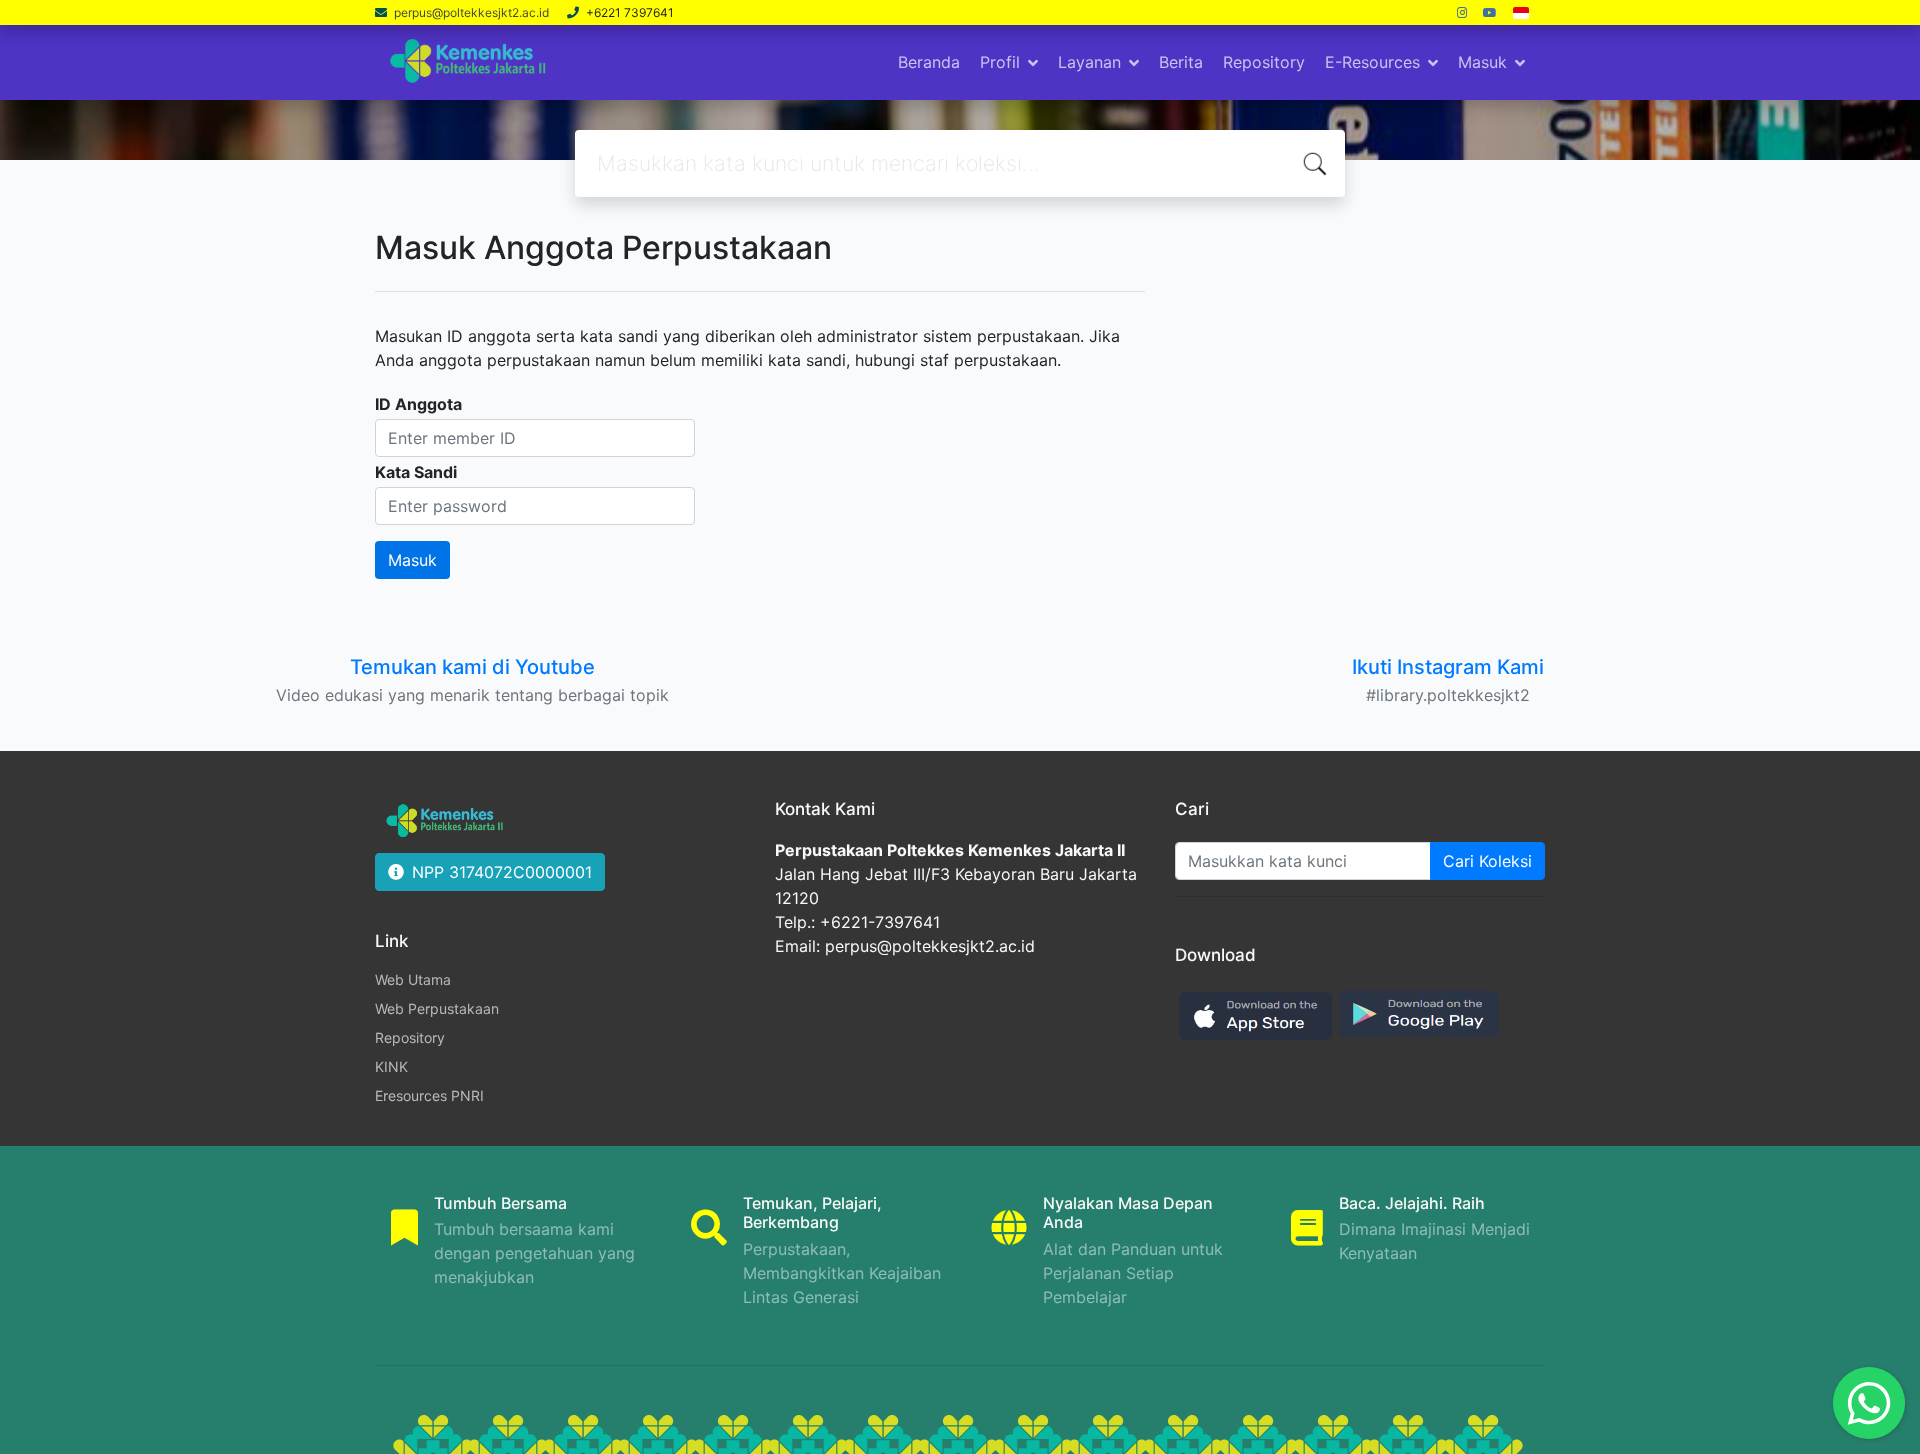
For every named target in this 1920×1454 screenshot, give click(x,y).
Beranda (929, 62)
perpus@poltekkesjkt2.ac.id (473, 12)
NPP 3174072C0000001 (502, 872)
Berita (1181, 62)
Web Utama (413, 979)
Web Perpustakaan (437, 1008)
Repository (1264, 62)
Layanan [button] (1089, 62)
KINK (391, 1066)
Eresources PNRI (429, 1095)
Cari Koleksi (1487, 861)
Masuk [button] (1482, 62)
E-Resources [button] (1372, 62)
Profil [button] (1000, 62)
